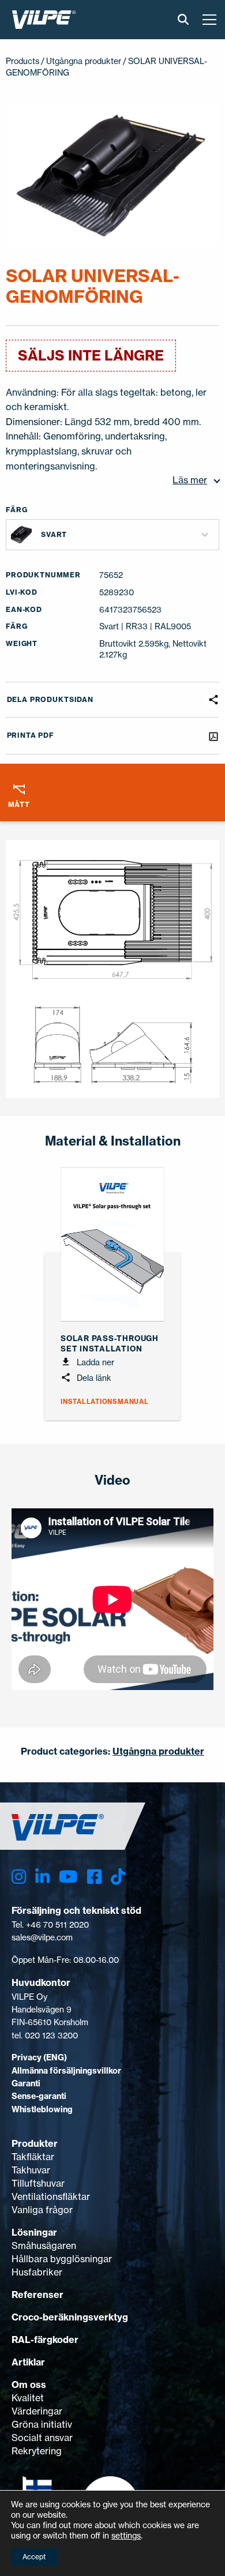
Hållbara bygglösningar (62, 2259)
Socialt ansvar (42, 2438)
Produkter (35, 2143)
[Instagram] (19, 1877)
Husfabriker (37, 2272)
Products (22, 61)
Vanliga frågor (42, 2210)
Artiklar (28, 2362)
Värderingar (37, 2411)
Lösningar (34, 2232)
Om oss (29, 2385)
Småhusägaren (44, 2245)
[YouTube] (68, 1877)
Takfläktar (33, 2157)
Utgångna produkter (84, 61)
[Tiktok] (118, 1877)
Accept (34, 2557)
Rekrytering (37, 2451)
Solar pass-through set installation (110, 1343)
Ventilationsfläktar (51, 2196)
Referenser (37, 2295)
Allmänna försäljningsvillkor (66, 2071)
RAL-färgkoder (45, 2340)
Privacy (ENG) (39, 2057)
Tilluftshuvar (38, 2183)
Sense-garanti (39, 2096)
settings (126, 2535)
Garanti (26, 2083)
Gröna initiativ (42, 2424)
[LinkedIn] (42, 1877)
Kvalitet (28, 2398)
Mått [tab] (19, 804)
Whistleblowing (42, 2109)
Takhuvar (31, 2170)
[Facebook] (94, 1877)
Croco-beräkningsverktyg (70, 2317)
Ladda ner (94, 1362)
